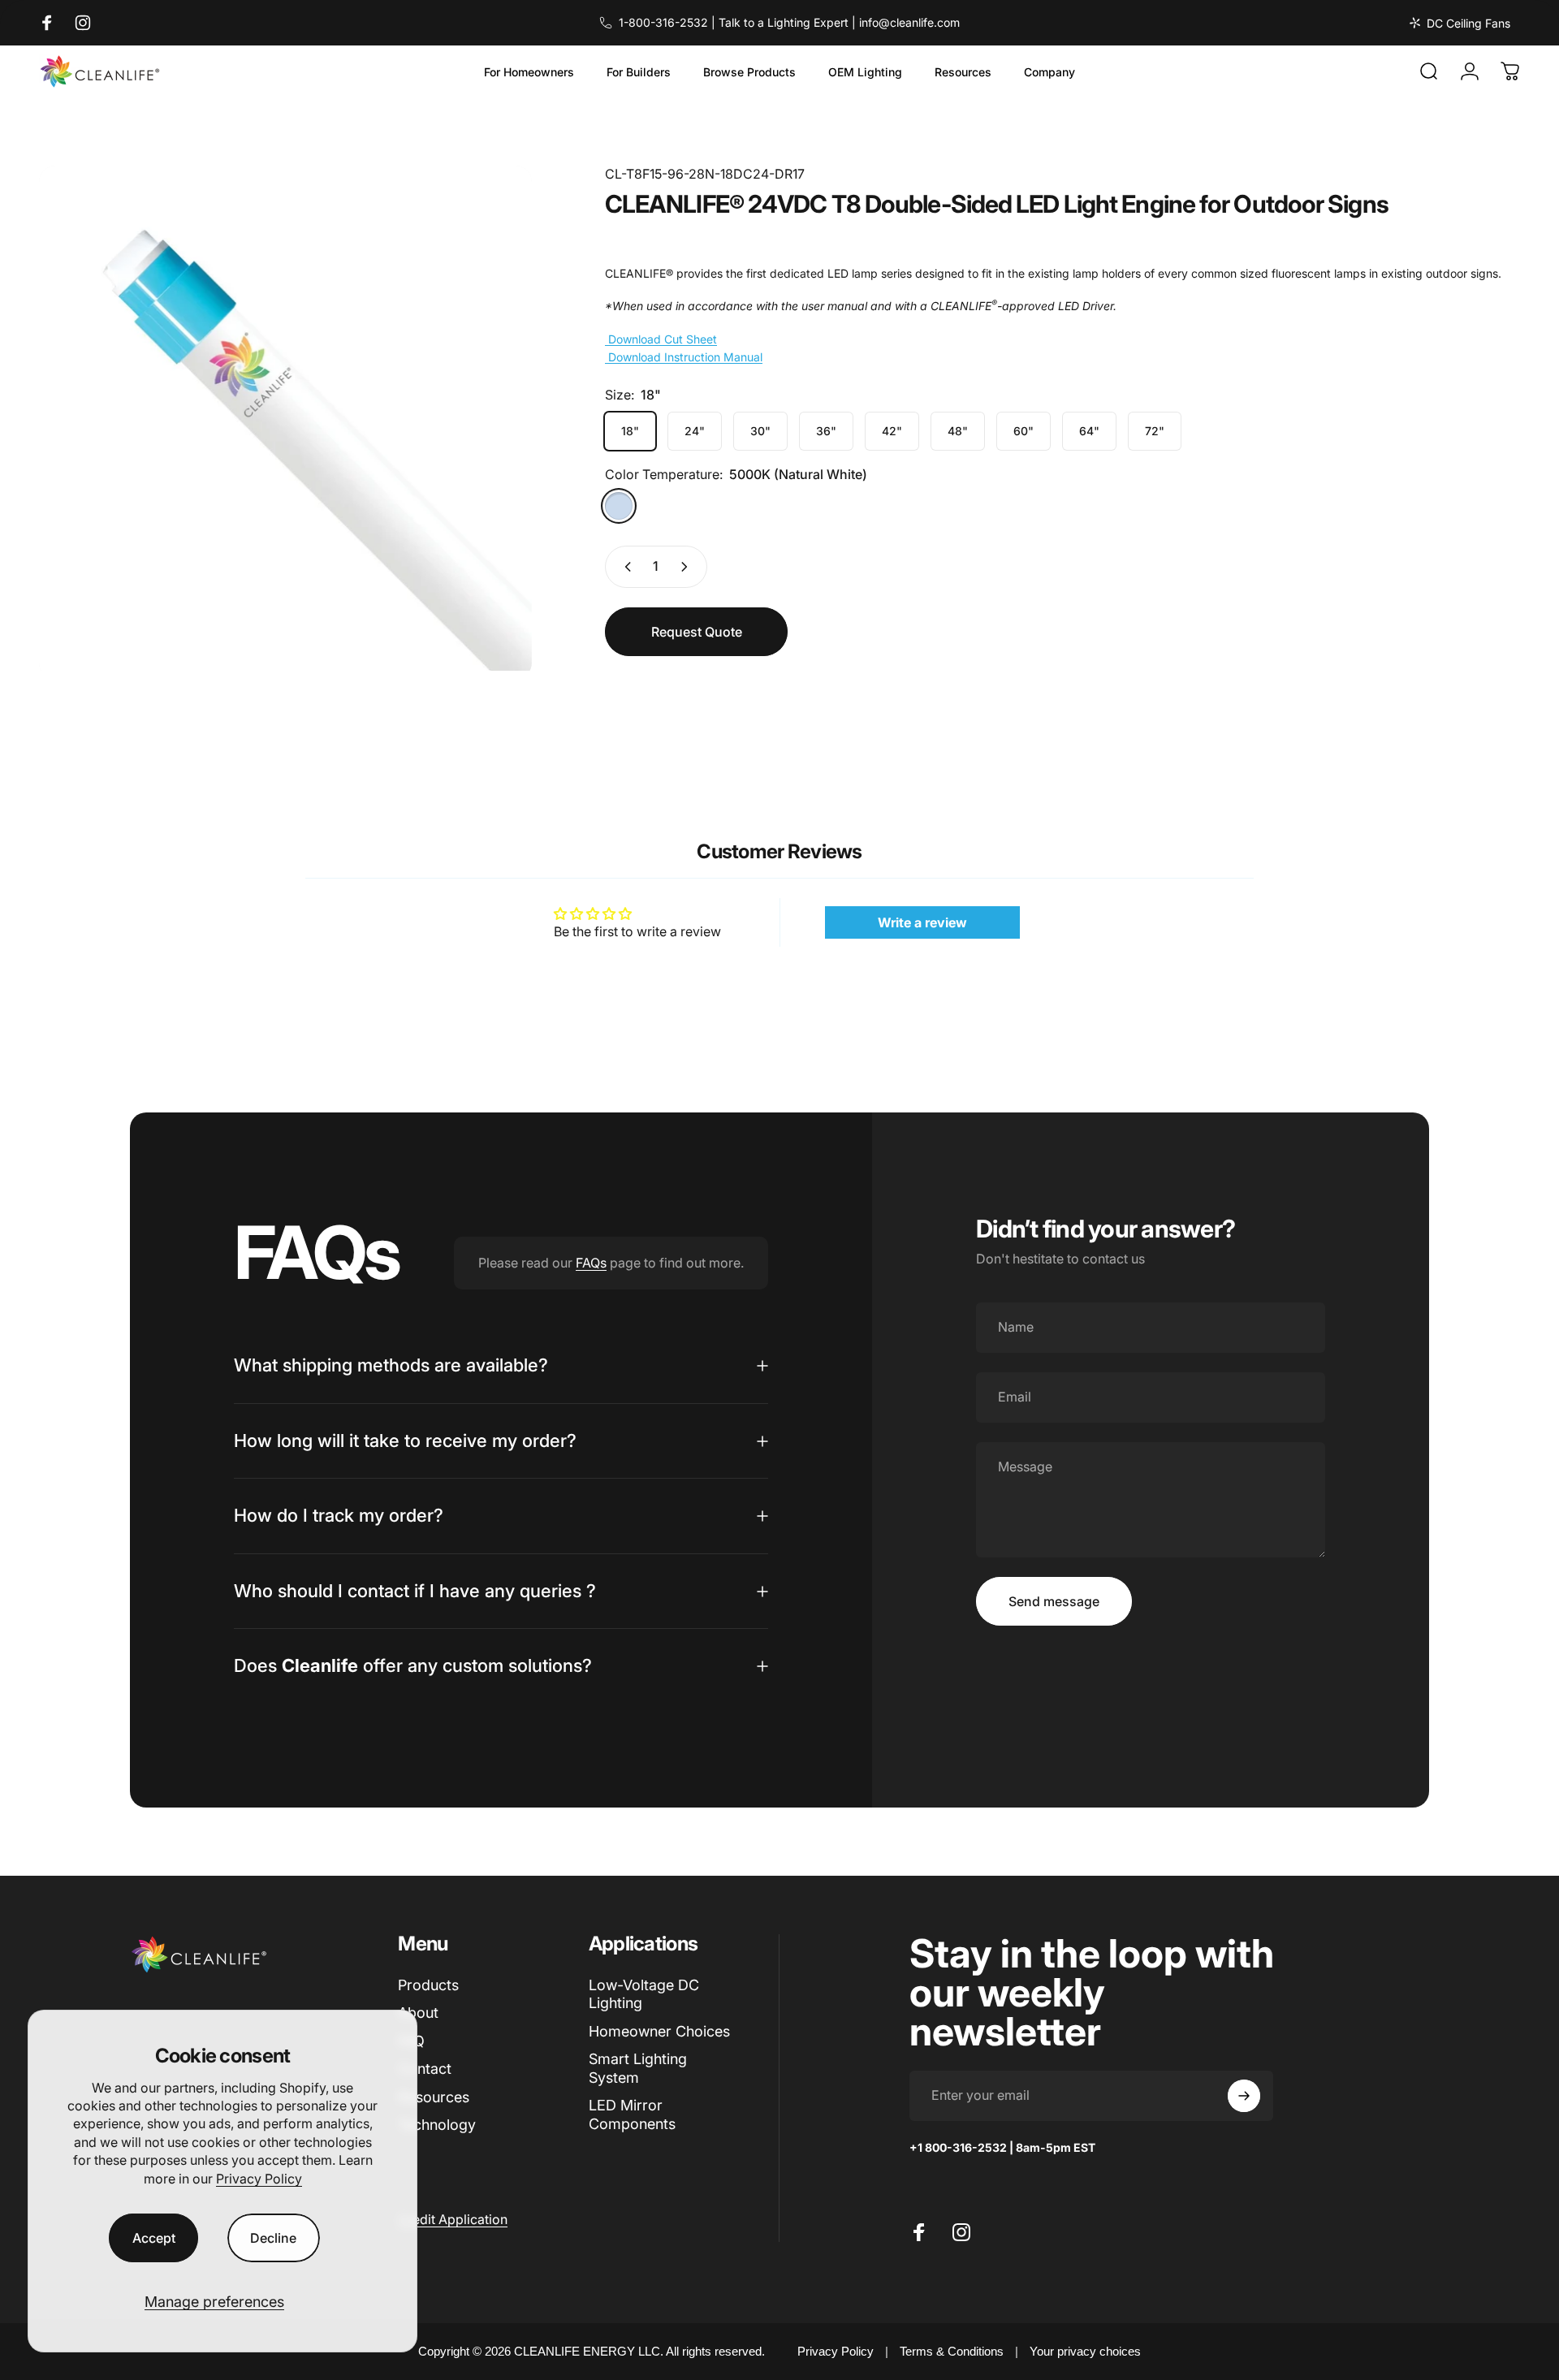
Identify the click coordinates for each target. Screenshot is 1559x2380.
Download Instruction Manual (684, 357)
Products (428, 1985)
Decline (273, 2238)
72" (1155, 431)
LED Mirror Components (632, 2114)
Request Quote (697, 632)
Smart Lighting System (638, 2068)
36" (826, 431)
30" (760, 431)
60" (1023, 431)
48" (958, 431)
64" (1089, 431)
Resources (434, 2097)
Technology (437, 2125)
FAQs (591, 1263)
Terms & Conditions (952, 2351)
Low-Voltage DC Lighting (644, 1994)
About (418, 2013)
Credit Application (453, 2219)
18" (630, 431)
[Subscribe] (1244, 2096)
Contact (425, 2069)
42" (892, 431)
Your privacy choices (1085, 2351)
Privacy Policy (259, 2179)
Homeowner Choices (659, 2031)
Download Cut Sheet (661, 339)
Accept (154, 2238)
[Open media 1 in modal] (285, 418)
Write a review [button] (922, 922)
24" (695, 431)
